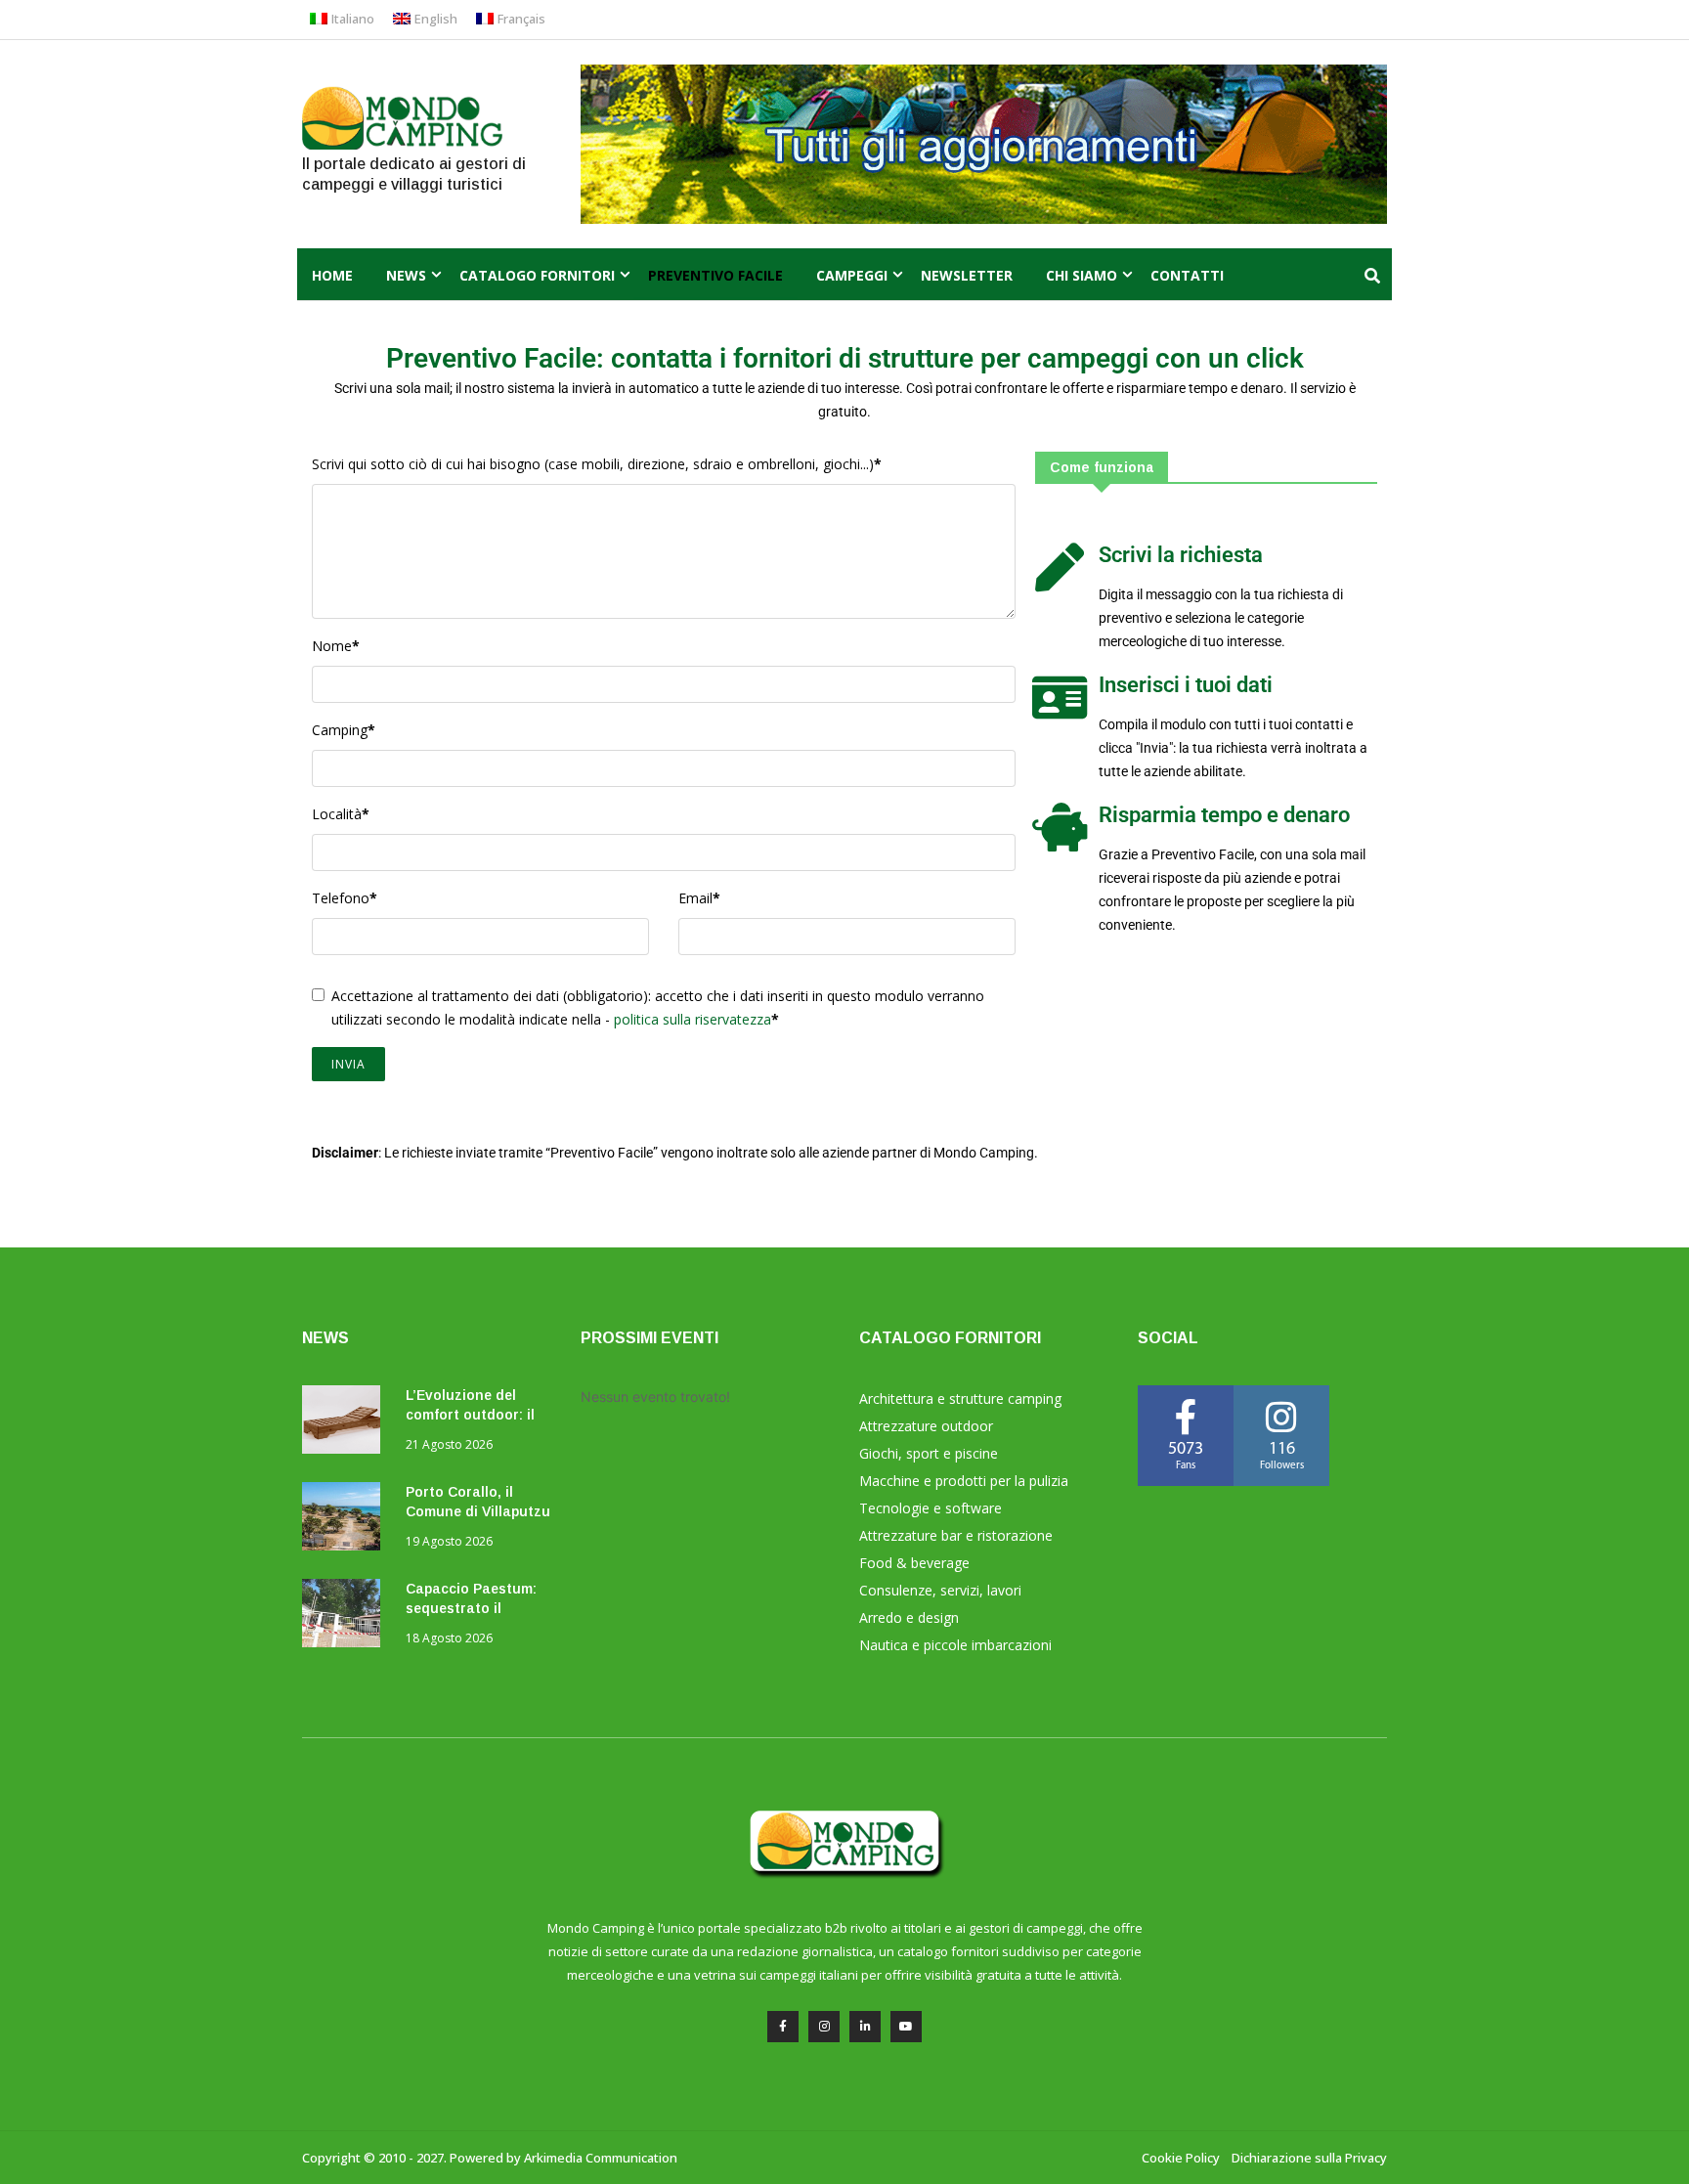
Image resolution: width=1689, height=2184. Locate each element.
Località (341, 814)
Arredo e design (909, 1617)
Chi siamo (1082, 275)
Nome (336, 646)
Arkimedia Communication (601, 2158)
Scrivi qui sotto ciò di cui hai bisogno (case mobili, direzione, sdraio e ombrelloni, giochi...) (597, 464)
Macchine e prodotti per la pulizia (964, 1481)
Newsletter (967, 275)
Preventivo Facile (715, 275)
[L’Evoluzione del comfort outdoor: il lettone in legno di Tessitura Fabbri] (346, 1423)
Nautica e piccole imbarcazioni (955, 1645)
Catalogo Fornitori (537, 275)
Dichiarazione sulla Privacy (1309, 2158)
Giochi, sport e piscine (929, 1453)
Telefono (345, 898)
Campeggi (852, 275)
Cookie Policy (1181, 2158)
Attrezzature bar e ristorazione (956, 1535)
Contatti (1187, 275)
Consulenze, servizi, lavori (940, 1590)
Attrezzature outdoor (926, 1426)
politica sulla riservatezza (693, 1019)
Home (332, 275)
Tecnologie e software (931, 1508)
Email (699, 898)
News (406, 275)
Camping (344, 730)
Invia (348, 1064)
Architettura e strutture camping (960, 1398)
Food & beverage (914, 1563)
